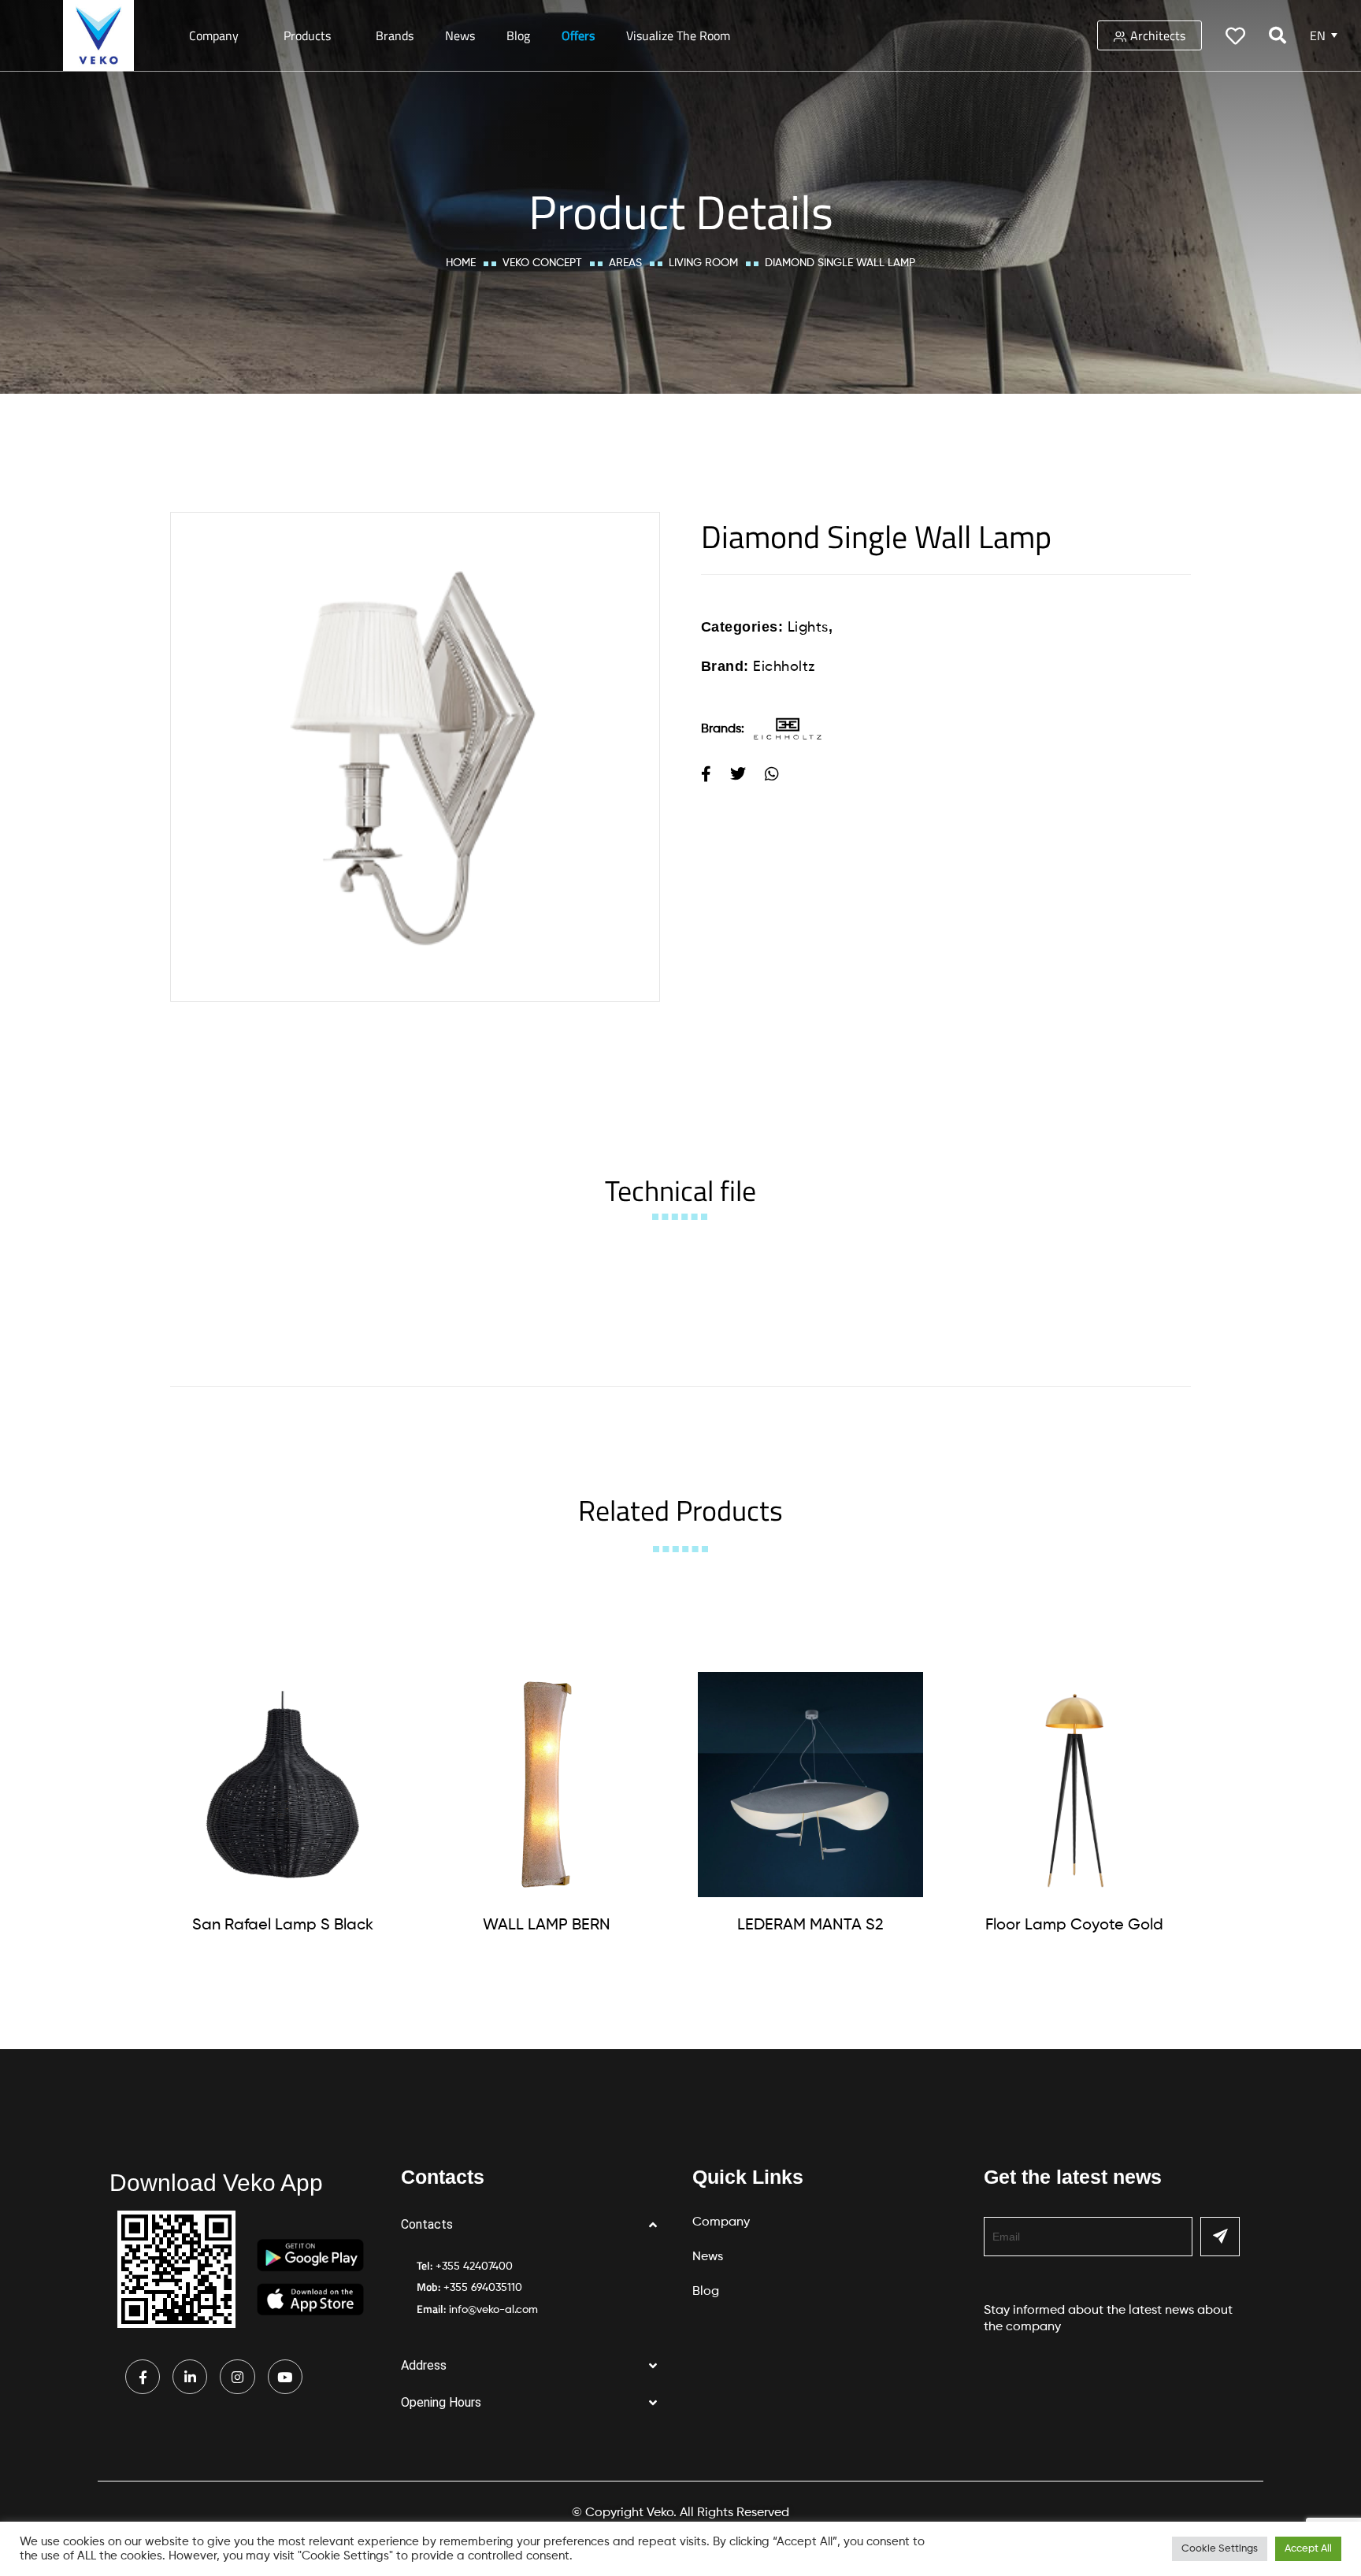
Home (461, 263)
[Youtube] (285, 2377)
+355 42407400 (474, 2267)
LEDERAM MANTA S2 (810, 1926)
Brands (395, 35)
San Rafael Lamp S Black (283, 1926)
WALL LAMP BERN (547, 1926)
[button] (535, 2225)
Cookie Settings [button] (1220, 2549)
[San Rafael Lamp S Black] (283, 1785)
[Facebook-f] (143, 2377)
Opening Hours (441, 2402)
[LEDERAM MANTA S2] (810, 1785)
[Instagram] (237, 2377)
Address (424, 2365)
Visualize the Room (678, 35)
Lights (808, 628)
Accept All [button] (1308, 2549)
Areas (625, 263)
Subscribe (1220, 2237)
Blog (518, 35)
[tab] (680, 1190)
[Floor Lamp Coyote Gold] (1074, 1785)
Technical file (680, 1190)
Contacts (427, 2224)
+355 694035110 (483, 2288)
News (460, 35)
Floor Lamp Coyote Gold (1074, 1926)
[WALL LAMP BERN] (547, 1785)
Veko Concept (542, 263)
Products (307, 35)
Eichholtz (784, 667)
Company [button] (214, 35)
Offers (578, 35)
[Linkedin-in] (190, 2377)
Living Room (703, 263)
